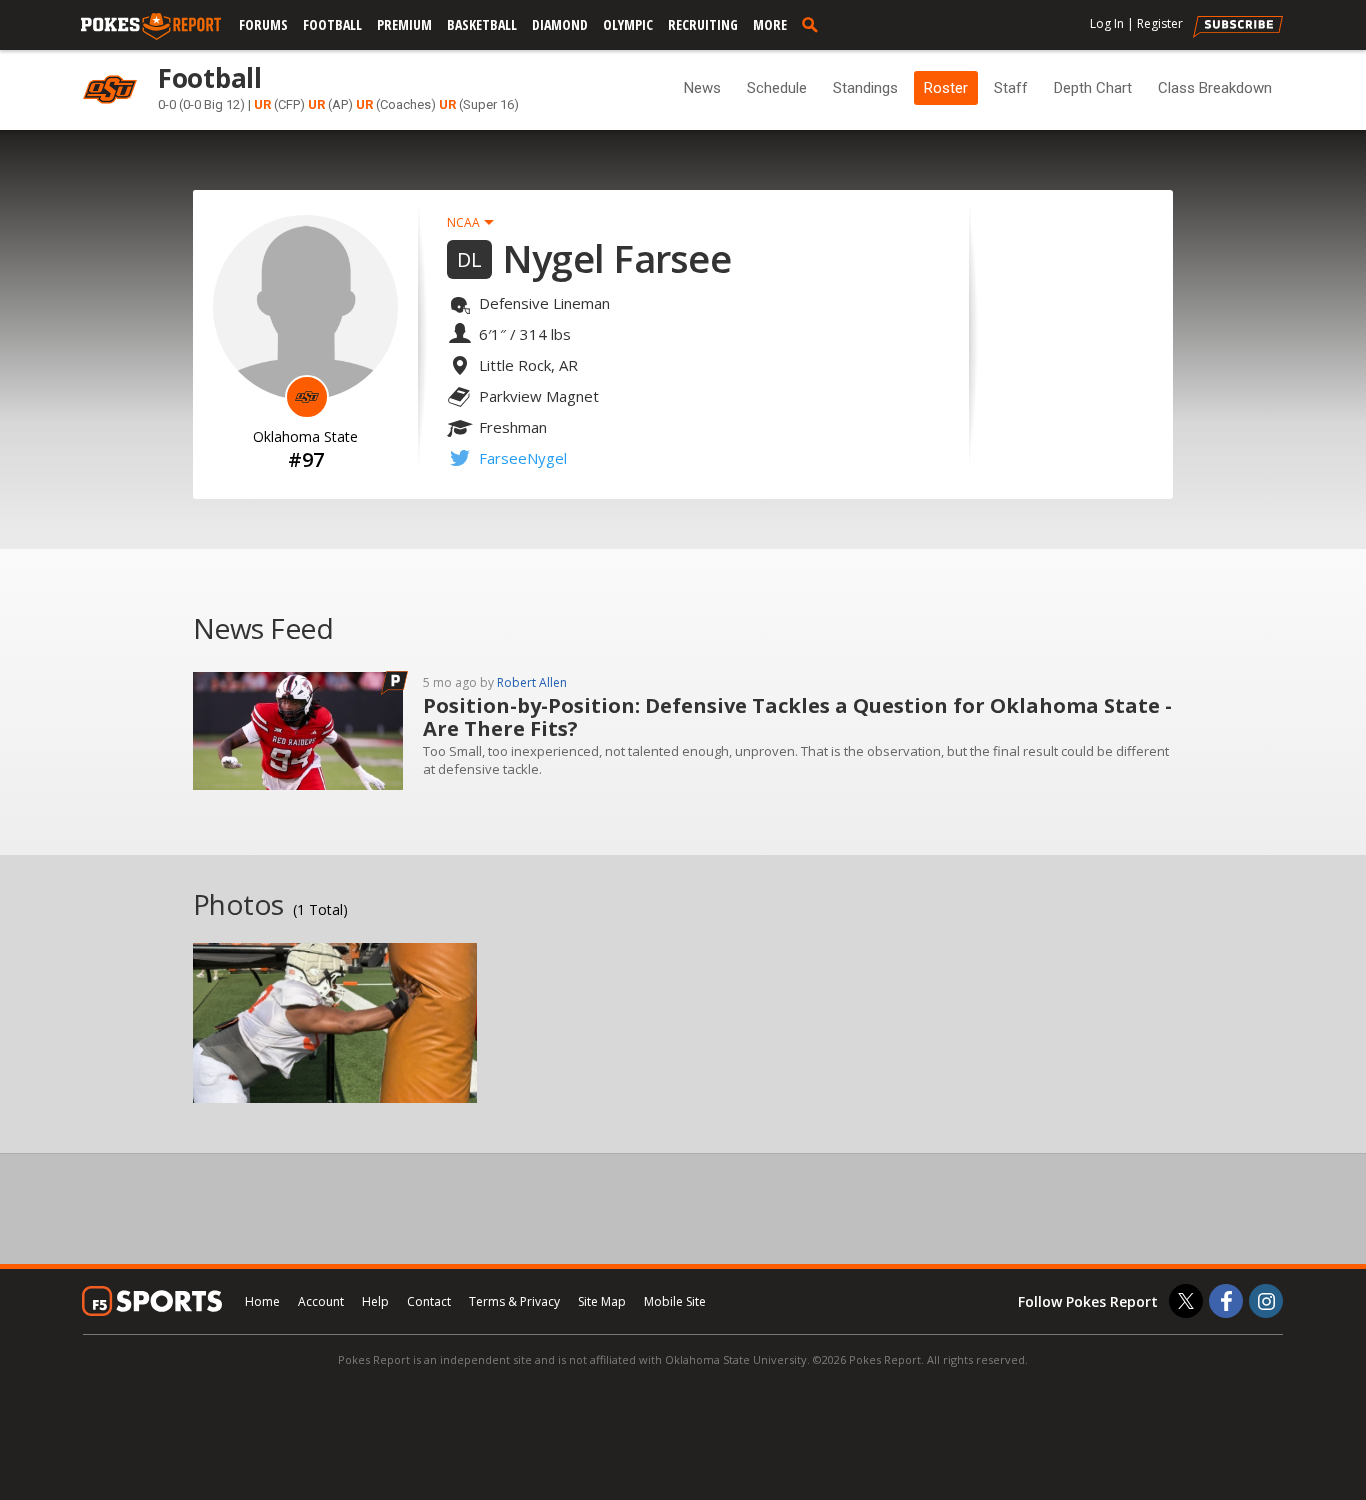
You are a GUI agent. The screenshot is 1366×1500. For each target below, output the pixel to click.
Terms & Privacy (514, 1301)
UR (262, 104)
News (702, 88)
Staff (1011, 88)
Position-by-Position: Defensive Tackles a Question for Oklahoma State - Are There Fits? (797, 717)
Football (332, 24)
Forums (263, 24)
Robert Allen (532, 682)
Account (321, 1301)
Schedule (777, 88)
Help (375, 1301)
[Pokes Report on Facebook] (1226, 1301)
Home (262, 1301)
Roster (946, 88)
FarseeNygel (523, 458)
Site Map (602, 1301)
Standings (865, 88)
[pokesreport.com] (151, 27)
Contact (429, 1301)
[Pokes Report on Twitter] (1186, 1301)
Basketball (482, 24)
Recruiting (703, 24)
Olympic (628, 24)
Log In (1107, 23)
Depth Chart (1093, 88)
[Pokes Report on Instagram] (1266, 1301)
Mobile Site (675, 1301)
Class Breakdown (1215, 88)
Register (1160, 23)
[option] (335, 1023)
